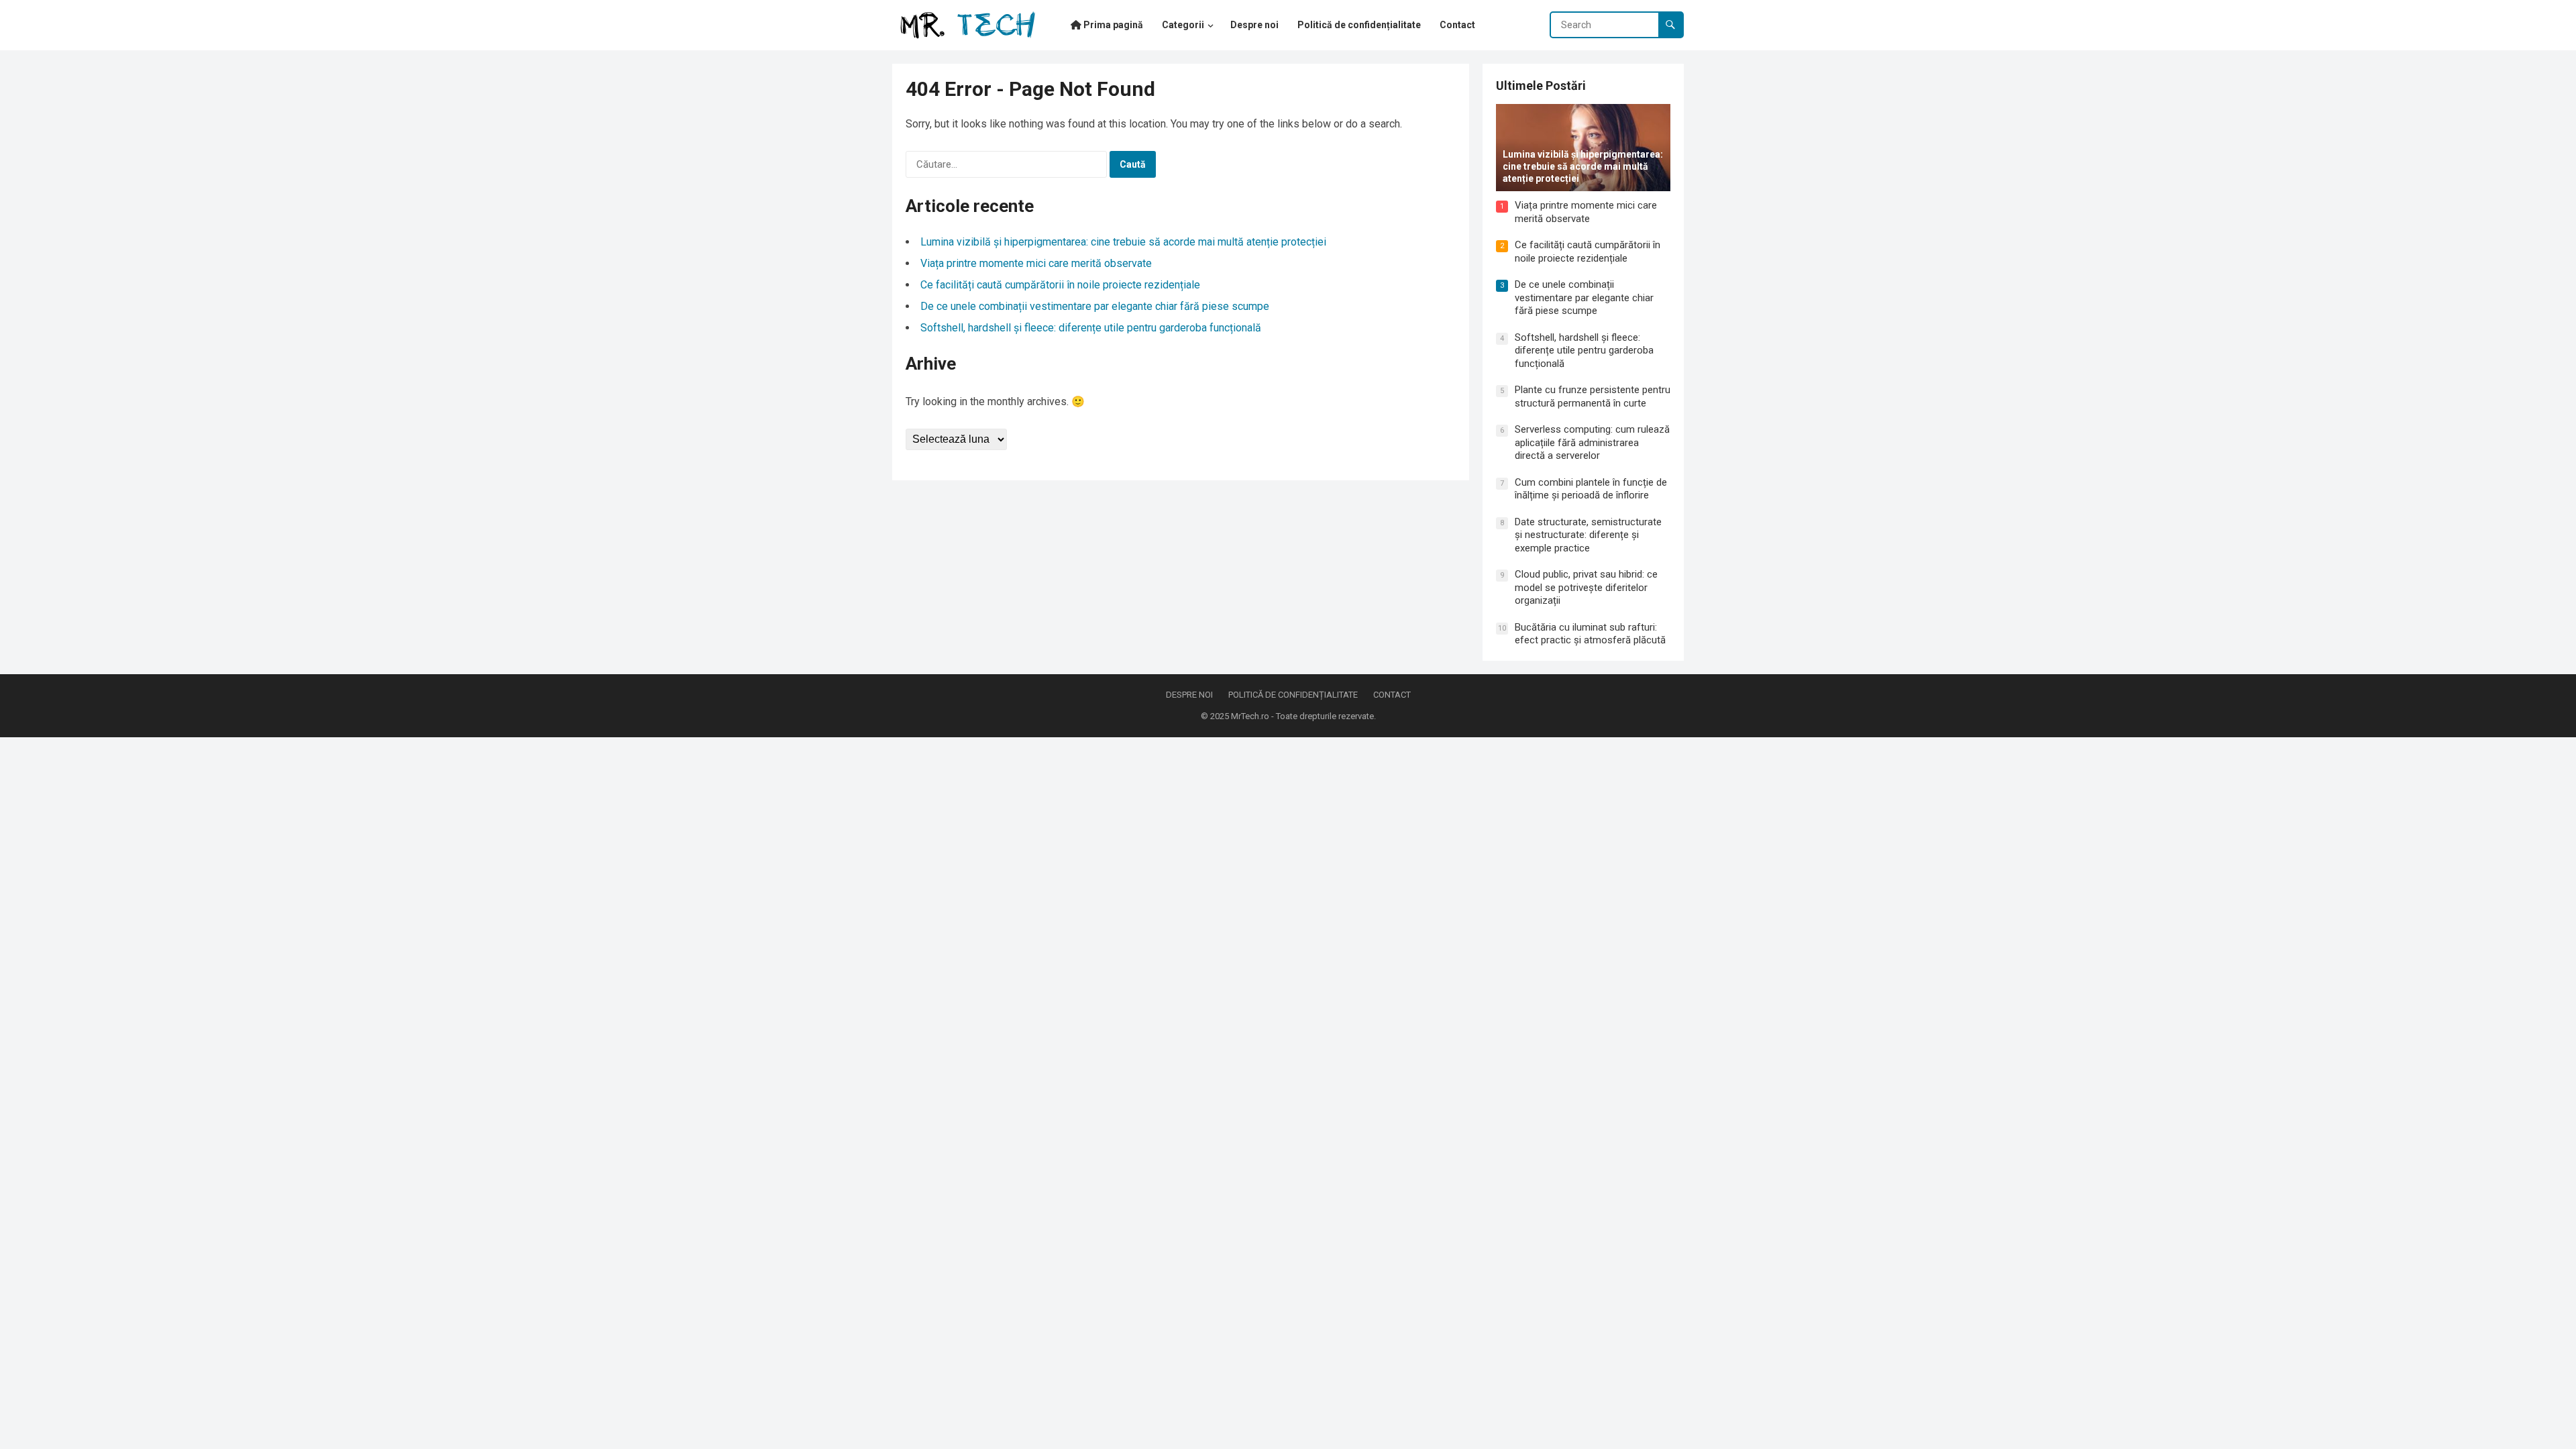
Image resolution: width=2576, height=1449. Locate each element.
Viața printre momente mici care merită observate (1036, 263)
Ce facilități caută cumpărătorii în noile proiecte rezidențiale (1060, 285)
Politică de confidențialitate (1293, 695)
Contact (1392, 695)
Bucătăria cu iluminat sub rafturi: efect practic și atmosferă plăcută (1590, 634)
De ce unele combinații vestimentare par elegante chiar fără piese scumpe (1095, 306)
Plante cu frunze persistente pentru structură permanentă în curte (1593, 396)
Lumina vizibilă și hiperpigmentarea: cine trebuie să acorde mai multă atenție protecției (1123, 242)
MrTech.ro (1250, 716)
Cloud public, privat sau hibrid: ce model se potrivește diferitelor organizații (1586, 587)
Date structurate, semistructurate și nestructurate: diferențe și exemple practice (1588, 535)
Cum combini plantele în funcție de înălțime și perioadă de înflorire (1591, 489)
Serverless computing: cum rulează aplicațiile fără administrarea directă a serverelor (1592, 442)
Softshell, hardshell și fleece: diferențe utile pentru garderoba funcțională (1091, 328)
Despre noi (1189, 695)
